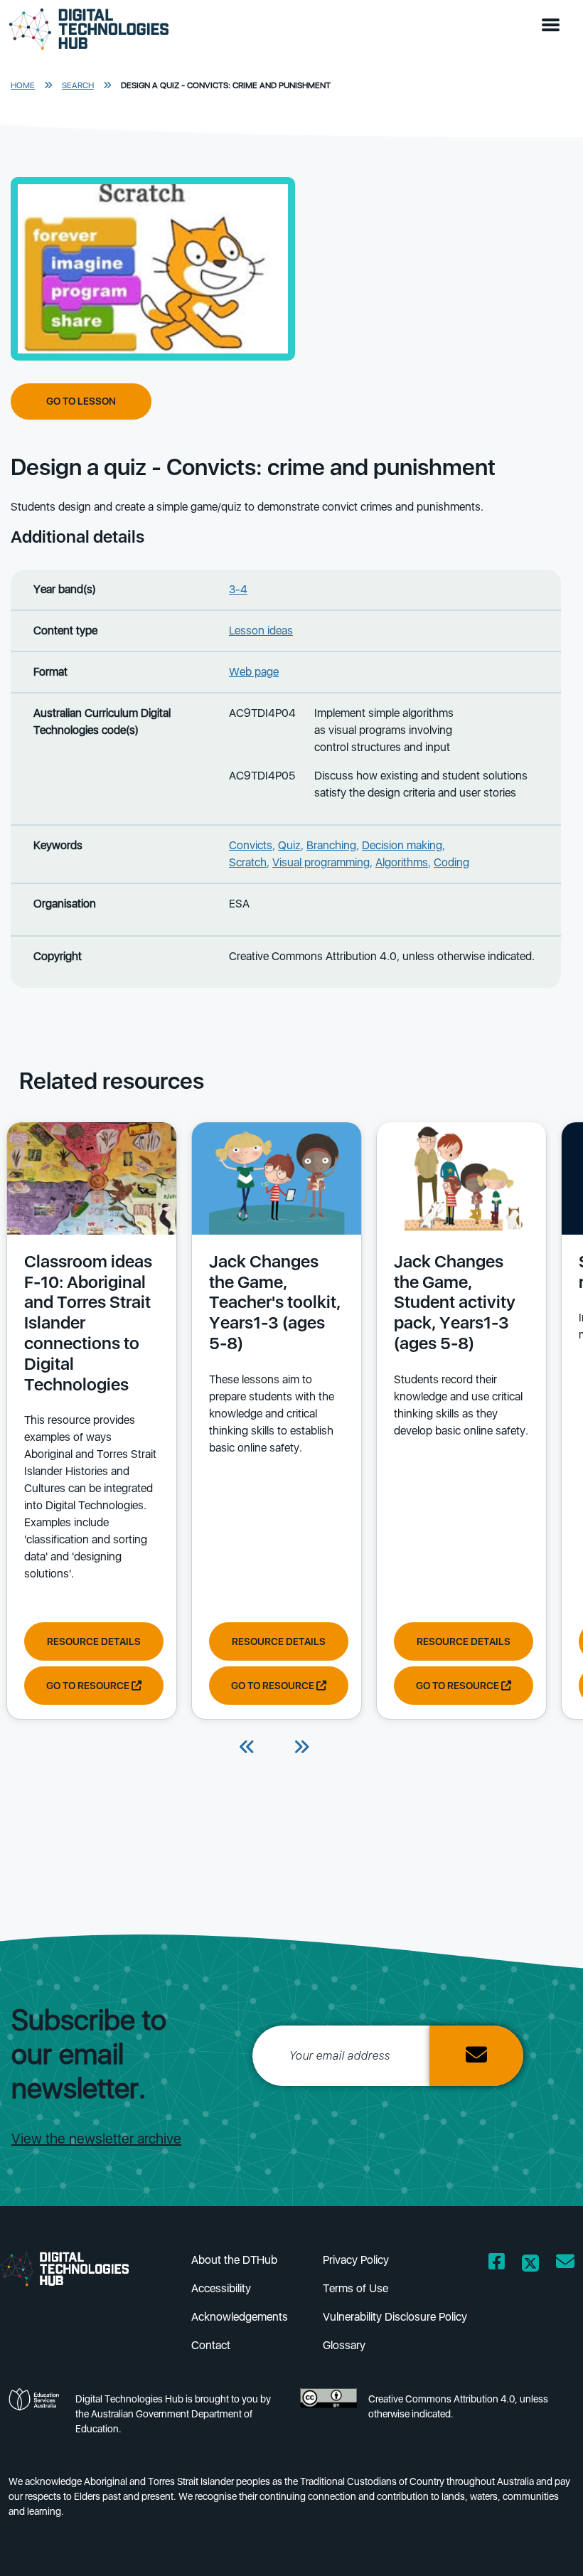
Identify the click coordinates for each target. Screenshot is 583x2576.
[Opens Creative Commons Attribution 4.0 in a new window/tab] (328, 2418)
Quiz (289, 845)
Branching (331, 845)
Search (78, 85)
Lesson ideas (261, 630)
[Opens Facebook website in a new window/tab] (497, 2264)
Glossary (344, 2345)
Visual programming (321, 862)
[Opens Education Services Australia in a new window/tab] (36, 2418)
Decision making (402, 845)
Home (23, 85)
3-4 (238, 589)
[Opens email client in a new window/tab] (565, 2264)
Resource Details (94, 1641)
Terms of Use (355, 2288)
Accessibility (221, 2288)
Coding (451, 862)
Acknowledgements (240, 2317)
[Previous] (247, 1748)
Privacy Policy (356, 2260)
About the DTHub (234, 2260)
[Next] (301, 1748)
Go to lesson (81, 401)
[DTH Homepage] (76, 2268)
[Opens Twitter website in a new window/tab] (530, 2264)
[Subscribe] (476, 2056)
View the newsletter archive (96, 2139)
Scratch (248, 862)
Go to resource (89, 1686)
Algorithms (402, 862)
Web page (254, 672)
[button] (554, 26)
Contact (211, 2345)
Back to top (543, 2545)
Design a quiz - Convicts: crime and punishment (226, 85)
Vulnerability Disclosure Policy (395, 2317)
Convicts (251, 845)
